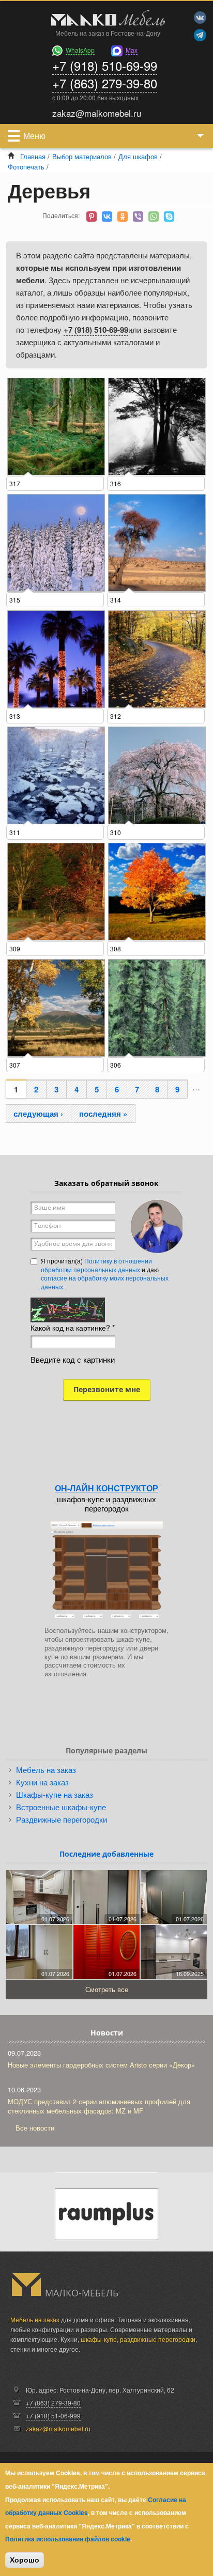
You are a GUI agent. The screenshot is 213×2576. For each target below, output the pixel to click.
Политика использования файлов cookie (68, 2539)
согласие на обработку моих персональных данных (105, 1282)
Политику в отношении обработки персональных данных (96, 1265)
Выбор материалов (82, 156)
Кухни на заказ (42, 1782)
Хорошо (25, 2560)
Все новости (35, 2128)
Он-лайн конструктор (106, 1488)
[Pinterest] (92, 217)
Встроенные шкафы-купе (61, 1807)
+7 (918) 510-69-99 (105, 65)
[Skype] (169, 217)
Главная (33, 156)
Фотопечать (26, 167)
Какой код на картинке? (73, 1328)
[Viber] (138, 217)
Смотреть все (107, 1989)
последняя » (103, 1114)
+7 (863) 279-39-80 (105, 83)
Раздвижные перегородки (62, 1819)
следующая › (38, 1114)
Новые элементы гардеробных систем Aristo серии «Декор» (101, 2065)
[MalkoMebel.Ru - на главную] (106, 19)
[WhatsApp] (154, 217)
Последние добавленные (106, 1854)
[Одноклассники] (123, 217)
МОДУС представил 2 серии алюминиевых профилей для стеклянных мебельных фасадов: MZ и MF (99, 2106)
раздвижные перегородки (158, 2339)
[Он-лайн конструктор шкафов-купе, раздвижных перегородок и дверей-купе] (106, 1570)
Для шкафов (138, 156)
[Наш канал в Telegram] (200, 35)
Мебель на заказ (46, 1770)
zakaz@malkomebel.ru (58, 2428)
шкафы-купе (99, 2339)
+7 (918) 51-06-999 (53, 2416)
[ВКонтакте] (107, 217)
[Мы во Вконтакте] (200, 18)
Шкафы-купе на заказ (55, 1794)
